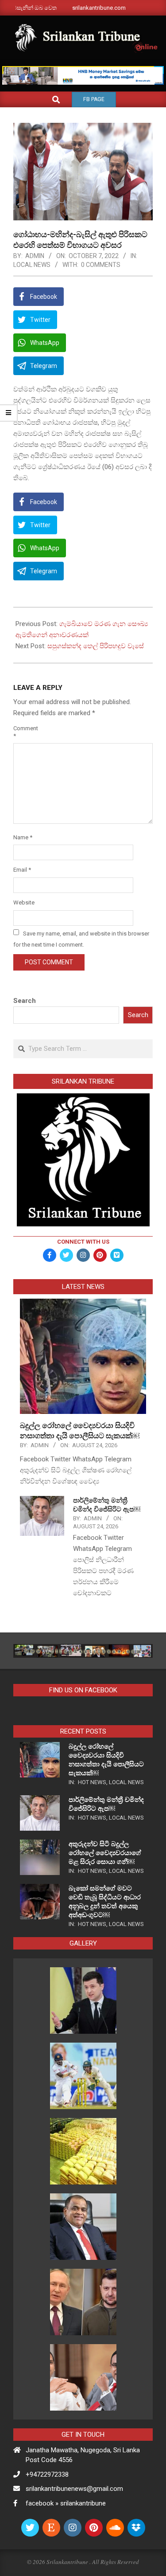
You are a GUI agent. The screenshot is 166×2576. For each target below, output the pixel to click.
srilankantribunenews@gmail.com (74, 2489)
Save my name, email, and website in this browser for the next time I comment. (81, 939)
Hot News (92, 1782)
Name (23, 837)
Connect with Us (83, 1242)
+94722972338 (47, 2474)
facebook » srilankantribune (66, 2503)
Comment (24, 732)
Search (25, 1001)
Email (22, 870)
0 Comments (101, 265)
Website (24, 902)
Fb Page (94, 99)
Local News (32, 265)
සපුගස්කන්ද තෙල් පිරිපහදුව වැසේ (96, 646)
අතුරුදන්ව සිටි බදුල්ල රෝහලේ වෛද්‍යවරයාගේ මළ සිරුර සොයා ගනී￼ (105, 1853)
